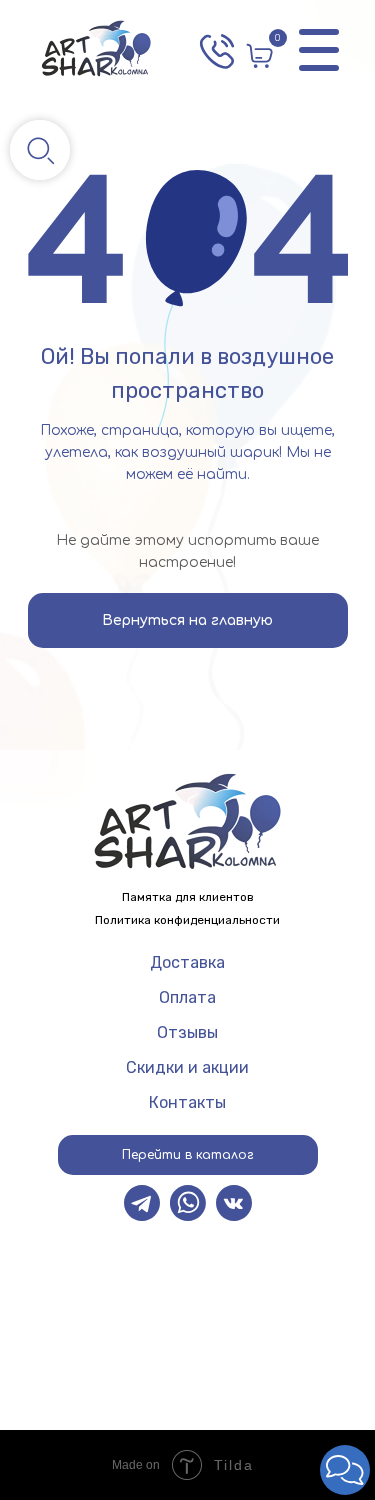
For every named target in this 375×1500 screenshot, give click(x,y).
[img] (96, 50)
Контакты (187, 1102)
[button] (345, 1470)
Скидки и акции (187, 1067)
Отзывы (187, 1032)
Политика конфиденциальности (187, 920)
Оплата (187, 997)
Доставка (187, 962)
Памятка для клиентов (188, 897)
